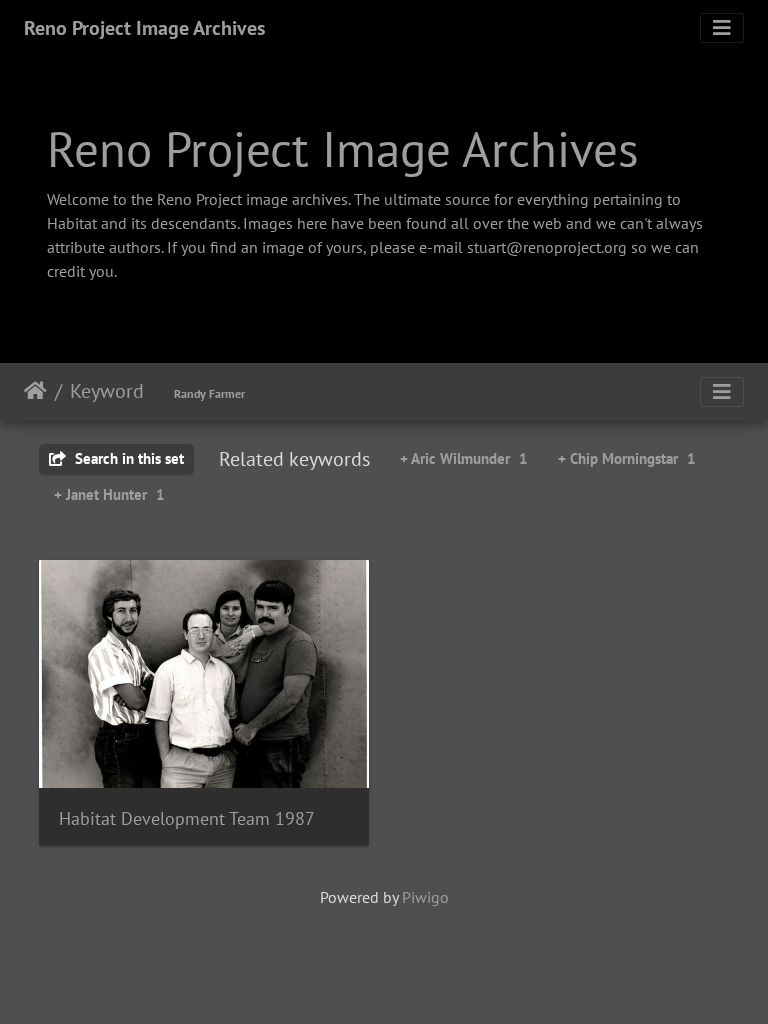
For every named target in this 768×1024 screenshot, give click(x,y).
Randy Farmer (209, 393)
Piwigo (425, 897)
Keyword (107, 391)
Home (35, 391)
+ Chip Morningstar (627, 458)
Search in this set (127, 458)
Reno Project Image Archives (144, 28)
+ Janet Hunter (109, 494)
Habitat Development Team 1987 (187, 818)
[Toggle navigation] (722, 28)
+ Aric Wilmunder (464, 458)
